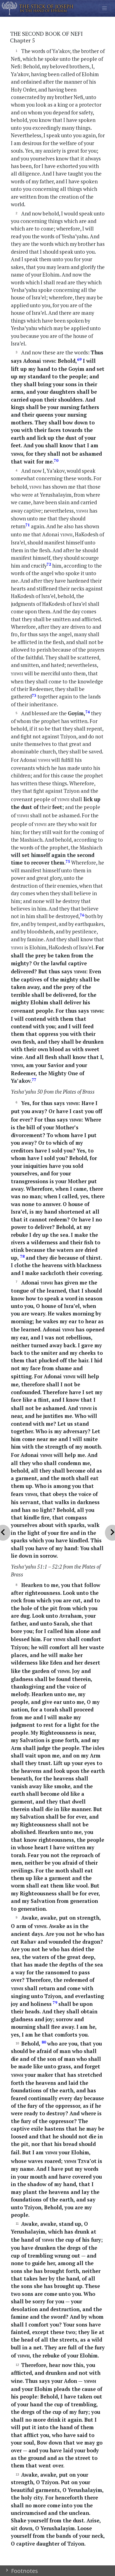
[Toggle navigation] (105, 8)
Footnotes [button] (24, 2571)
